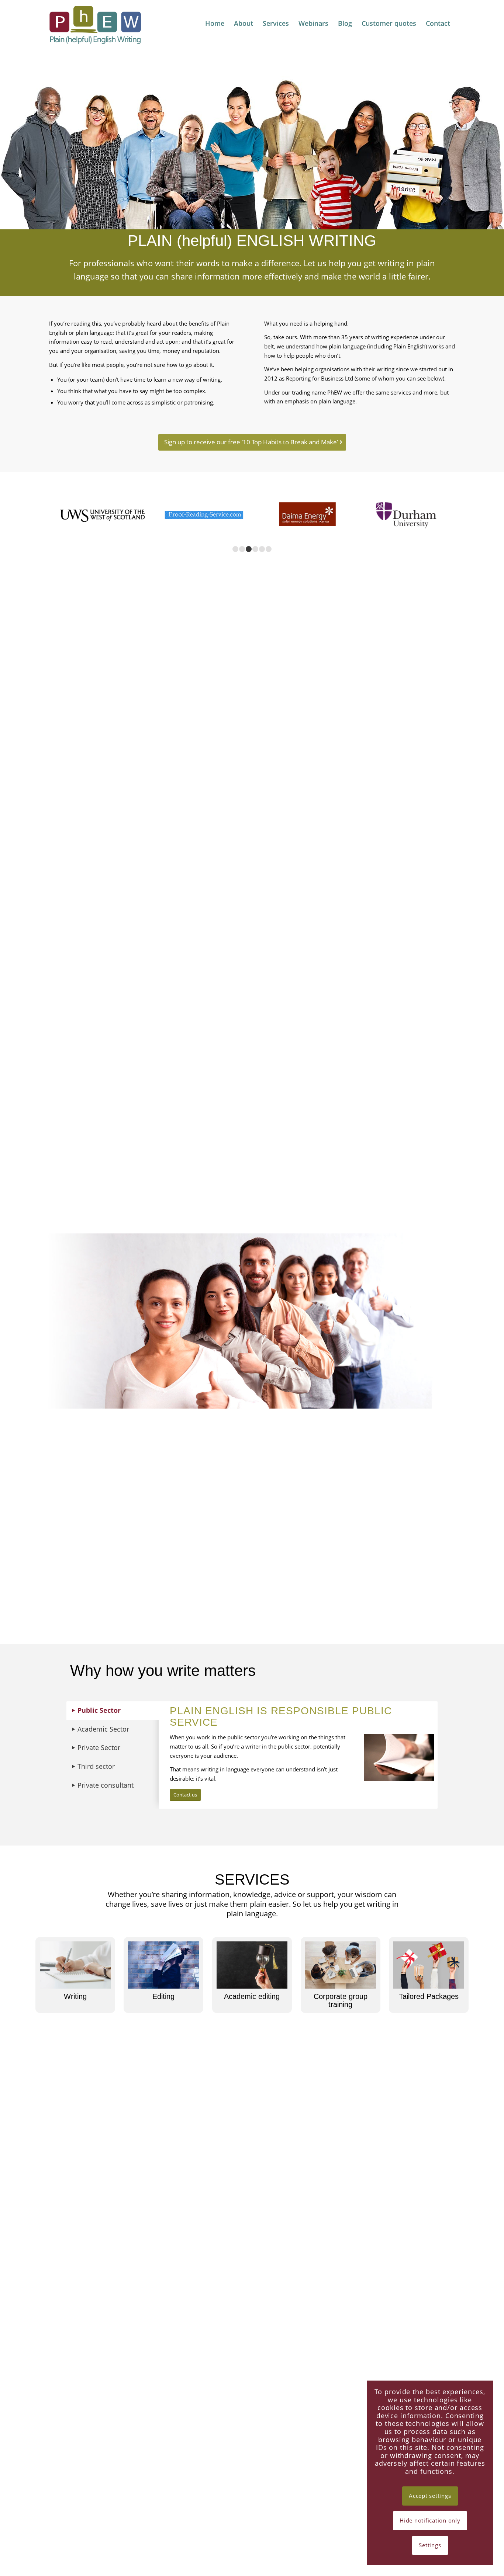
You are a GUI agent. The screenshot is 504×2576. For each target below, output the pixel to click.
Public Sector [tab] (99, 1710)
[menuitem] (215, 23)
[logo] (97, 25)
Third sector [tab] (96, 1766)
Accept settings (430, 2496)
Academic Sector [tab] (103, 1729)
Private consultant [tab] (106, 1785)
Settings (430, 2545)
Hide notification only (430, 2520)
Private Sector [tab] (99, 1747)
